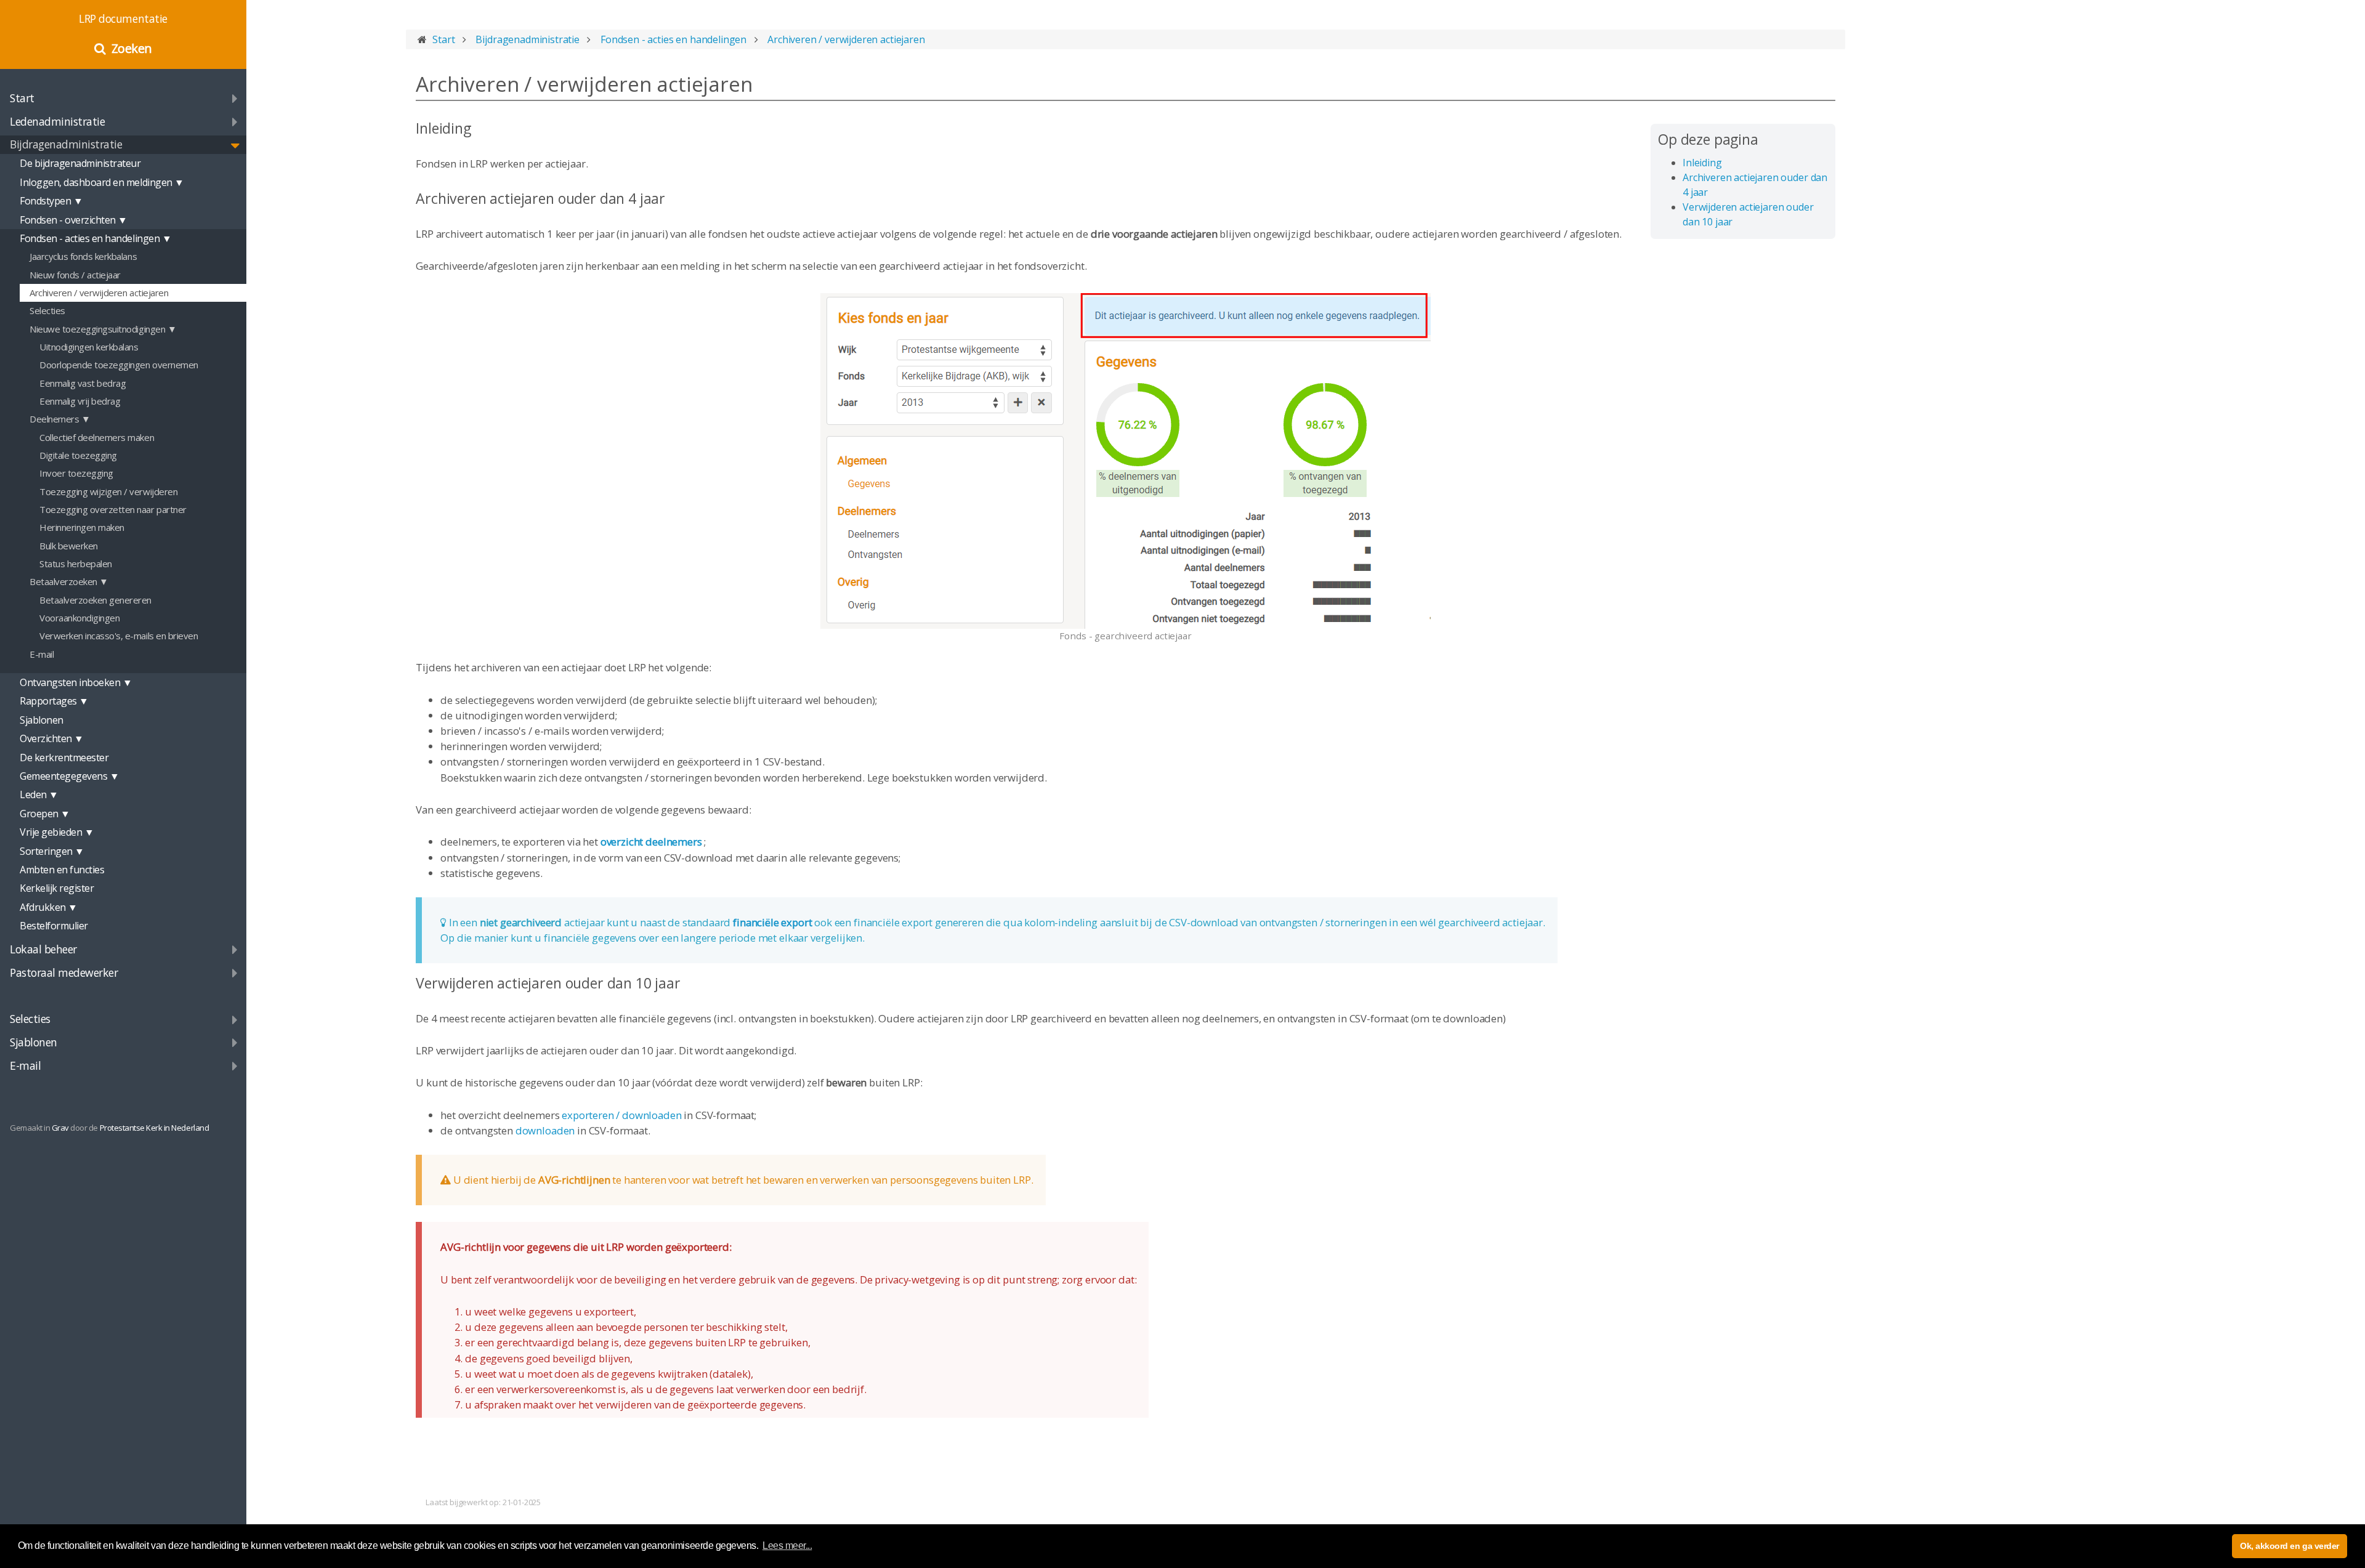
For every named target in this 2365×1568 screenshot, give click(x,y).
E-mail (25, 1065)
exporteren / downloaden (621, 1115)
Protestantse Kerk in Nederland (155, 1128)
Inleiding (1702, 163)
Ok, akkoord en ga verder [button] (2289, 1546)
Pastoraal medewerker (64, 972)
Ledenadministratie (57, 121)
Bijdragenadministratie (66, 144)
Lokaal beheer (43, 949)
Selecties (30, 1019)
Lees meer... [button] (787, 1546)
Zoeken (132, 48)
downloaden (545, 1130)
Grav (60, 1128)
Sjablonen (34, 1042)
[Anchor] (479, 128)
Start (22, 98)
